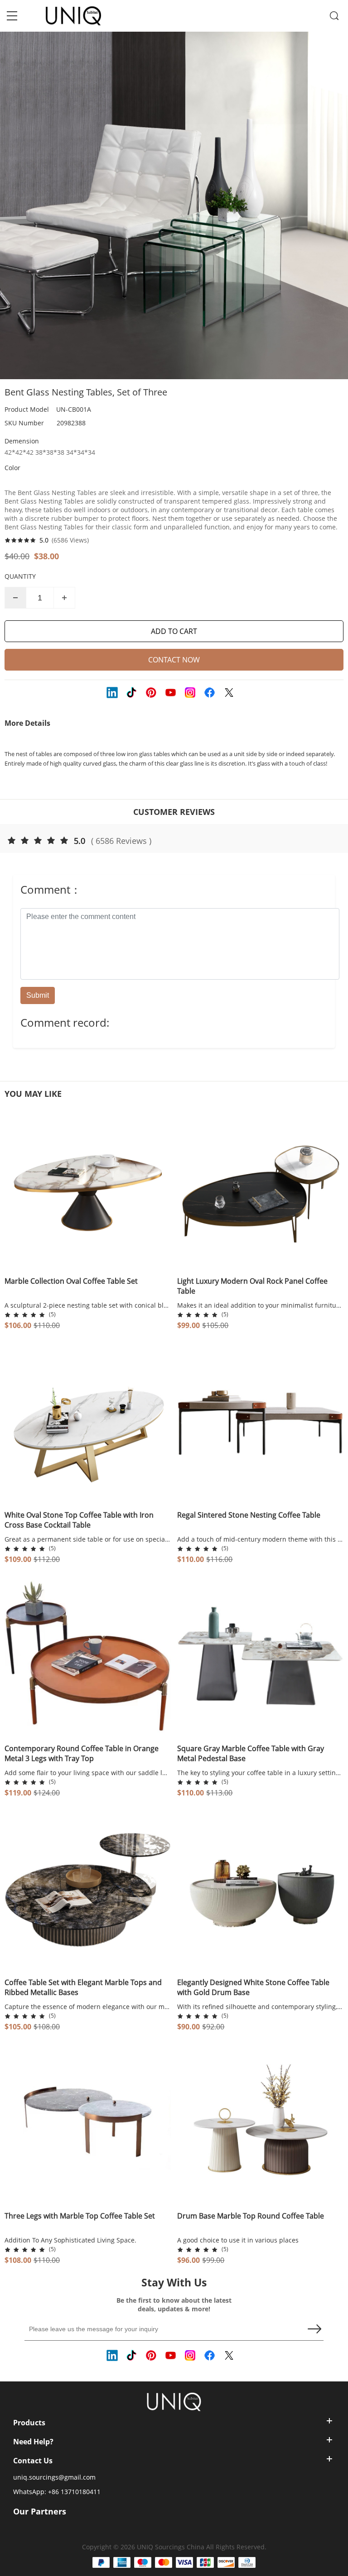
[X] (230, 694)
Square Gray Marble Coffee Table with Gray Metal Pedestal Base (251, 1753)
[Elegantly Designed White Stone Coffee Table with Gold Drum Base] (260, 1890)
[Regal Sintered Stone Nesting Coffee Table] (260, 1422)
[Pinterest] (152, 694)
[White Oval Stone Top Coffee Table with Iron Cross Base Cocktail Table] (88, 1422)
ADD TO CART (174, 631)
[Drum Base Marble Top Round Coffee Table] (260, 2124)
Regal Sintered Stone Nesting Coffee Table (249, 1515)
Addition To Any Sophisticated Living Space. (70, 2240)
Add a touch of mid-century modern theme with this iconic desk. (260, 1539)
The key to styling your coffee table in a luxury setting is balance (260, 1773)
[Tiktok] (133, 694)
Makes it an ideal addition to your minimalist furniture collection (260, 1305)
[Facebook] (211, 694)
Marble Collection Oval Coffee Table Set (71, 1281)
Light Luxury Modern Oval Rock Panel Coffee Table (252, 1286)
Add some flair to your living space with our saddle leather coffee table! (88, 1773)
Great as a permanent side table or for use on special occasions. (88, 1539)
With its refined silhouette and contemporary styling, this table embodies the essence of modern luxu (260, 2007)
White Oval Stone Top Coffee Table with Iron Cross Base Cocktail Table (79, 1520)
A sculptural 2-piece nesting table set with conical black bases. (88, 1305)
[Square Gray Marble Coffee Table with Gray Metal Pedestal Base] (260, 1656)
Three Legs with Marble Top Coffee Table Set (80, 2216)
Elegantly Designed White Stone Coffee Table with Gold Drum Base (253, 1987)
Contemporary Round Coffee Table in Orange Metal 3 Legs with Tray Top (82, 1753)
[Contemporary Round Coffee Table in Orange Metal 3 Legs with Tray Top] (88, 1656)
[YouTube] (172, 694)
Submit (38, 995)
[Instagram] (191, 694)
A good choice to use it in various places (238, 2240)
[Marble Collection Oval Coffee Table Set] (88, 1189)
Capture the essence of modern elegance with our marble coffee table (88, 2007)
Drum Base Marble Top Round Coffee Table (251, 2216)
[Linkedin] (113, 694)
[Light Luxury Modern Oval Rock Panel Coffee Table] (260, 1189)
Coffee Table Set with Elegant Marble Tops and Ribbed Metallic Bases (83, 1987)
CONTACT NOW (174, 660)
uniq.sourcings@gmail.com (54, 2477)
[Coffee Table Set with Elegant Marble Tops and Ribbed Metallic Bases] (88, 1890)
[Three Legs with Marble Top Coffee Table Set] (88, 2124)
